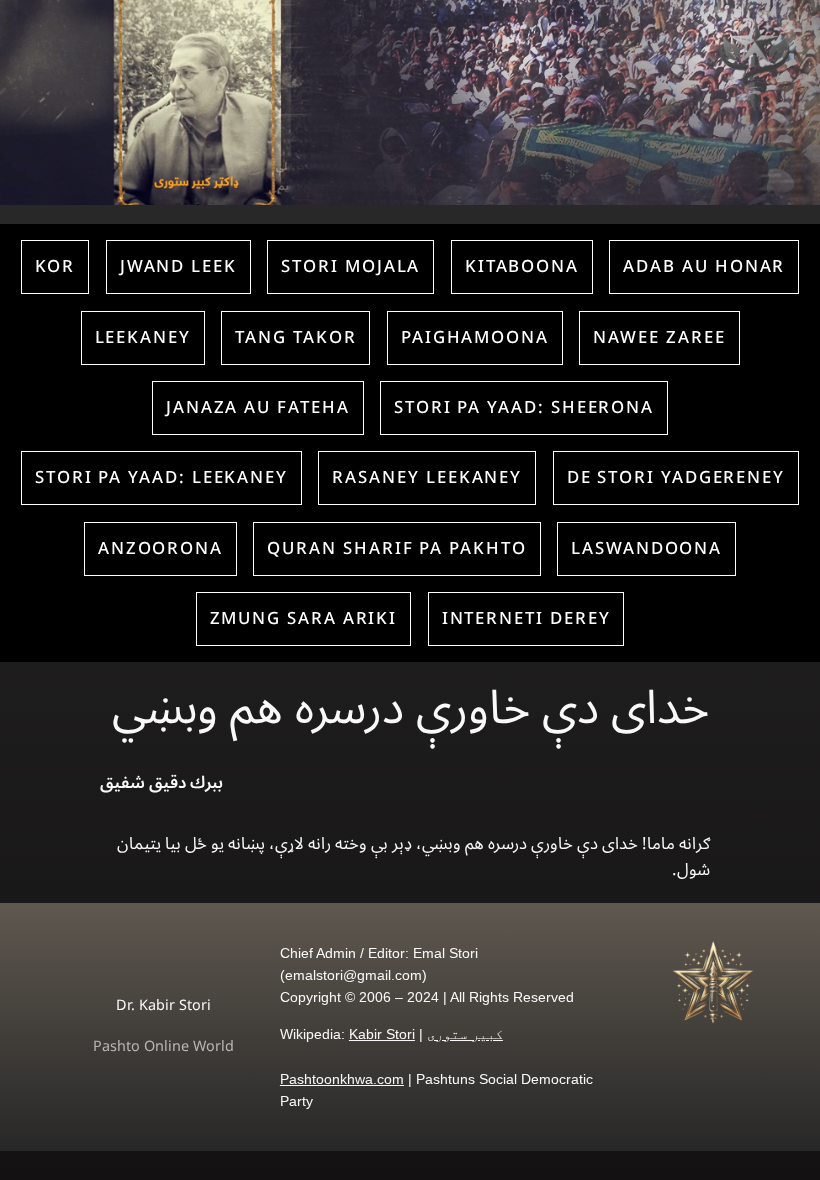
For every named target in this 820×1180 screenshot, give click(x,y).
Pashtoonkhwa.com (342, 1079)
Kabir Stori (382, 1034)
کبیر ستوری (465, 1034)
